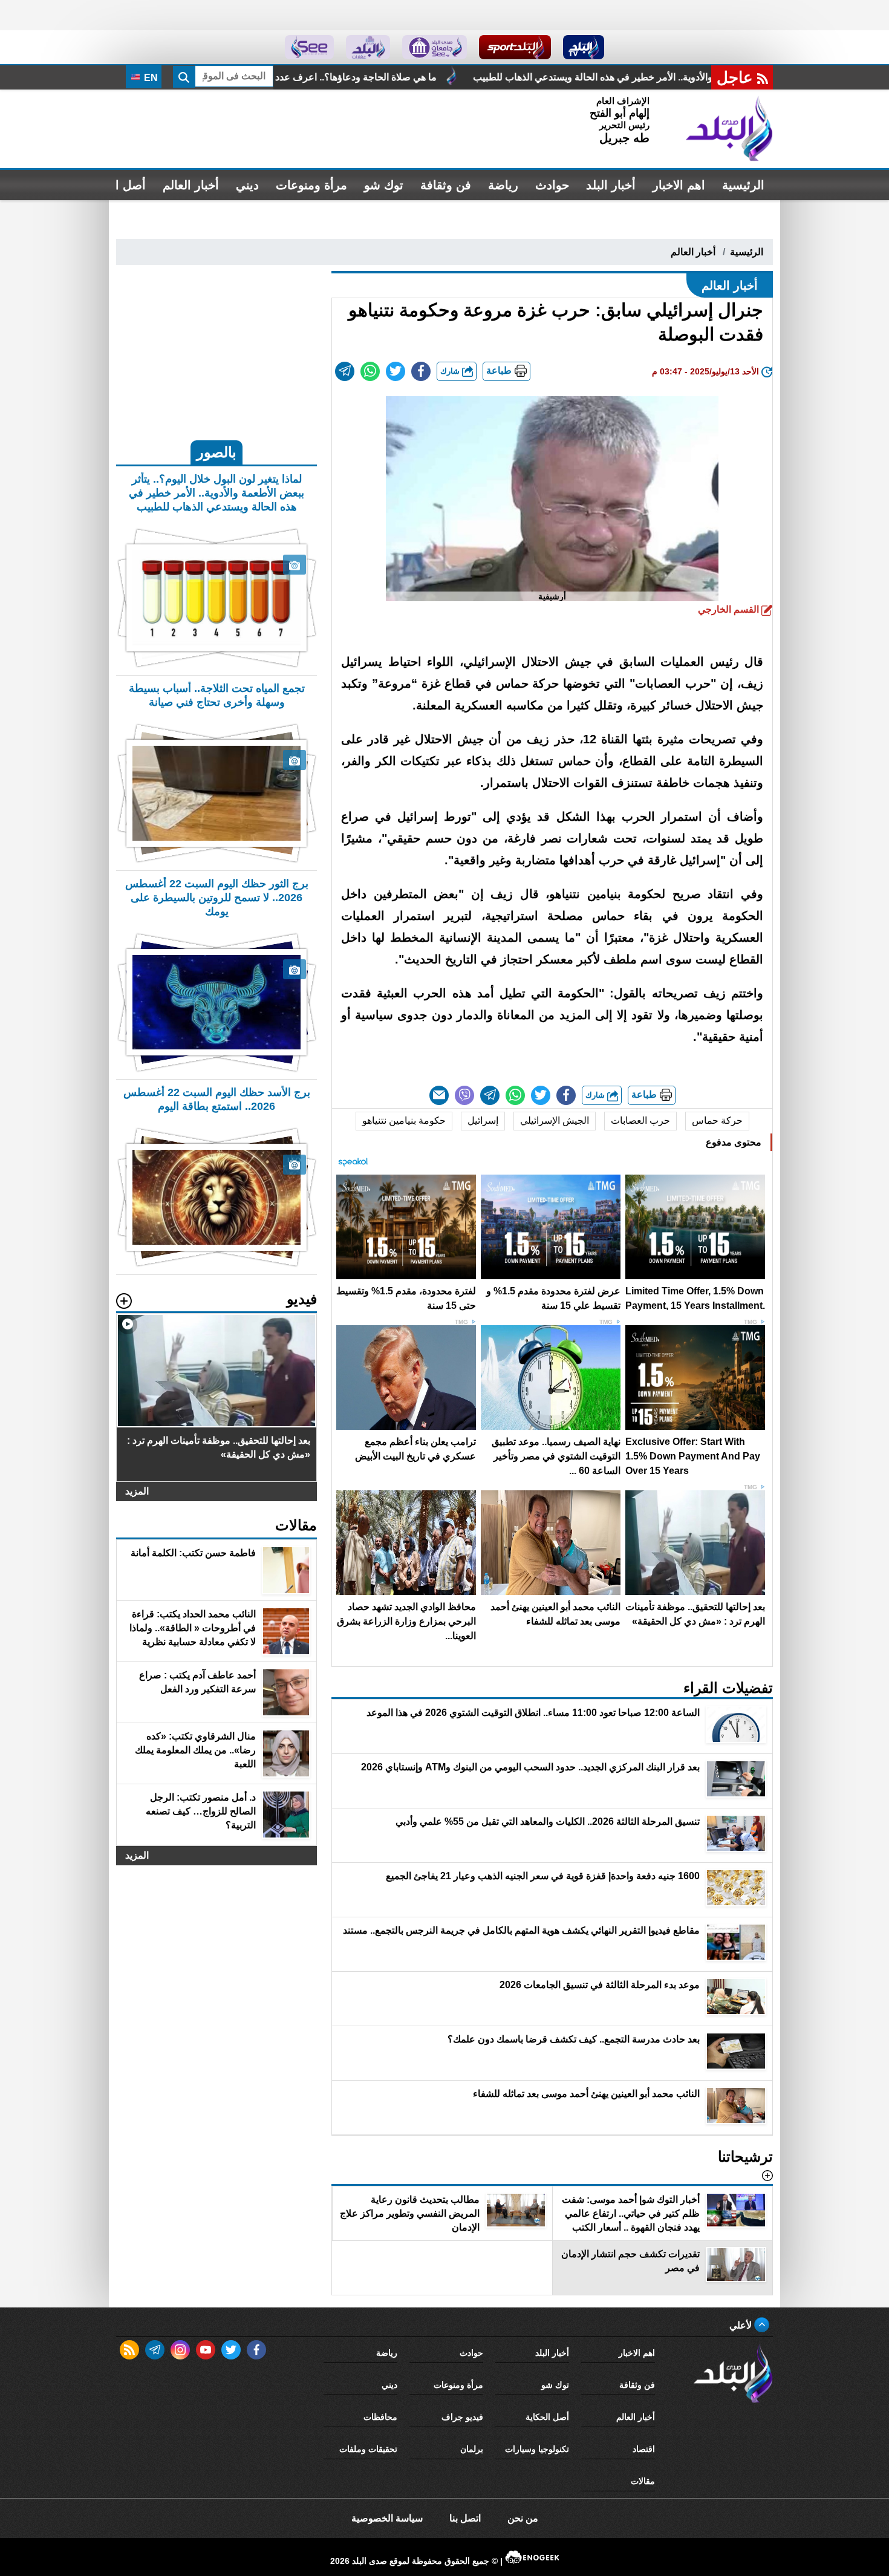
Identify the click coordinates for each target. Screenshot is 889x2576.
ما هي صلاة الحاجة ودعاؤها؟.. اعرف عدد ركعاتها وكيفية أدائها (489, 77)
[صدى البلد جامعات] (435, 47)
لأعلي (742, 2325)
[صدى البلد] (729, 129)
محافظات (380, 2417)
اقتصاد (644, 2449)
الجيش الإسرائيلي (555, 1120)
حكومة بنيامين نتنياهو (404, 1120)
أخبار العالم (191, 185)
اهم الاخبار (679, 185)
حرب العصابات (640, 1120)
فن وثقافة (446, 185)
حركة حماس (717, 1120)
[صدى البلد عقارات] (368, 47)
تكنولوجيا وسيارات (537, 2449)
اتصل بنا (465, 2518)
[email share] (345, 371)
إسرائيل (483, 1120)
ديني (247, 185)
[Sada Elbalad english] (309, 47)
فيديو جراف (462, 2417)
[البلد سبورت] (515, 47)
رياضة (503, 185)
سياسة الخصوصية (387, 2518)
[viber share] (464, 1095)
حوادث (552, 185)
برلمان (472, 2449)
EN (150, 78)
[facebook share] (421, 371)
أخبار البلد (611, 185)
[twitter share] (396, 371)
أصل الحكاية (547, 2417)
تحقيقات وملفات (368, 2449)
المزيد (137, 1491)
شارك (451, 371)
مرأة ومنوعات (311, 185)
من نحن (523, 2518)
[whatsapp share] (370, 371)
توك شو (384, 185)
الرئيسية (743, 185)
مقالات (643, 2481)
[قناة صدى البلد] (584, 47)
